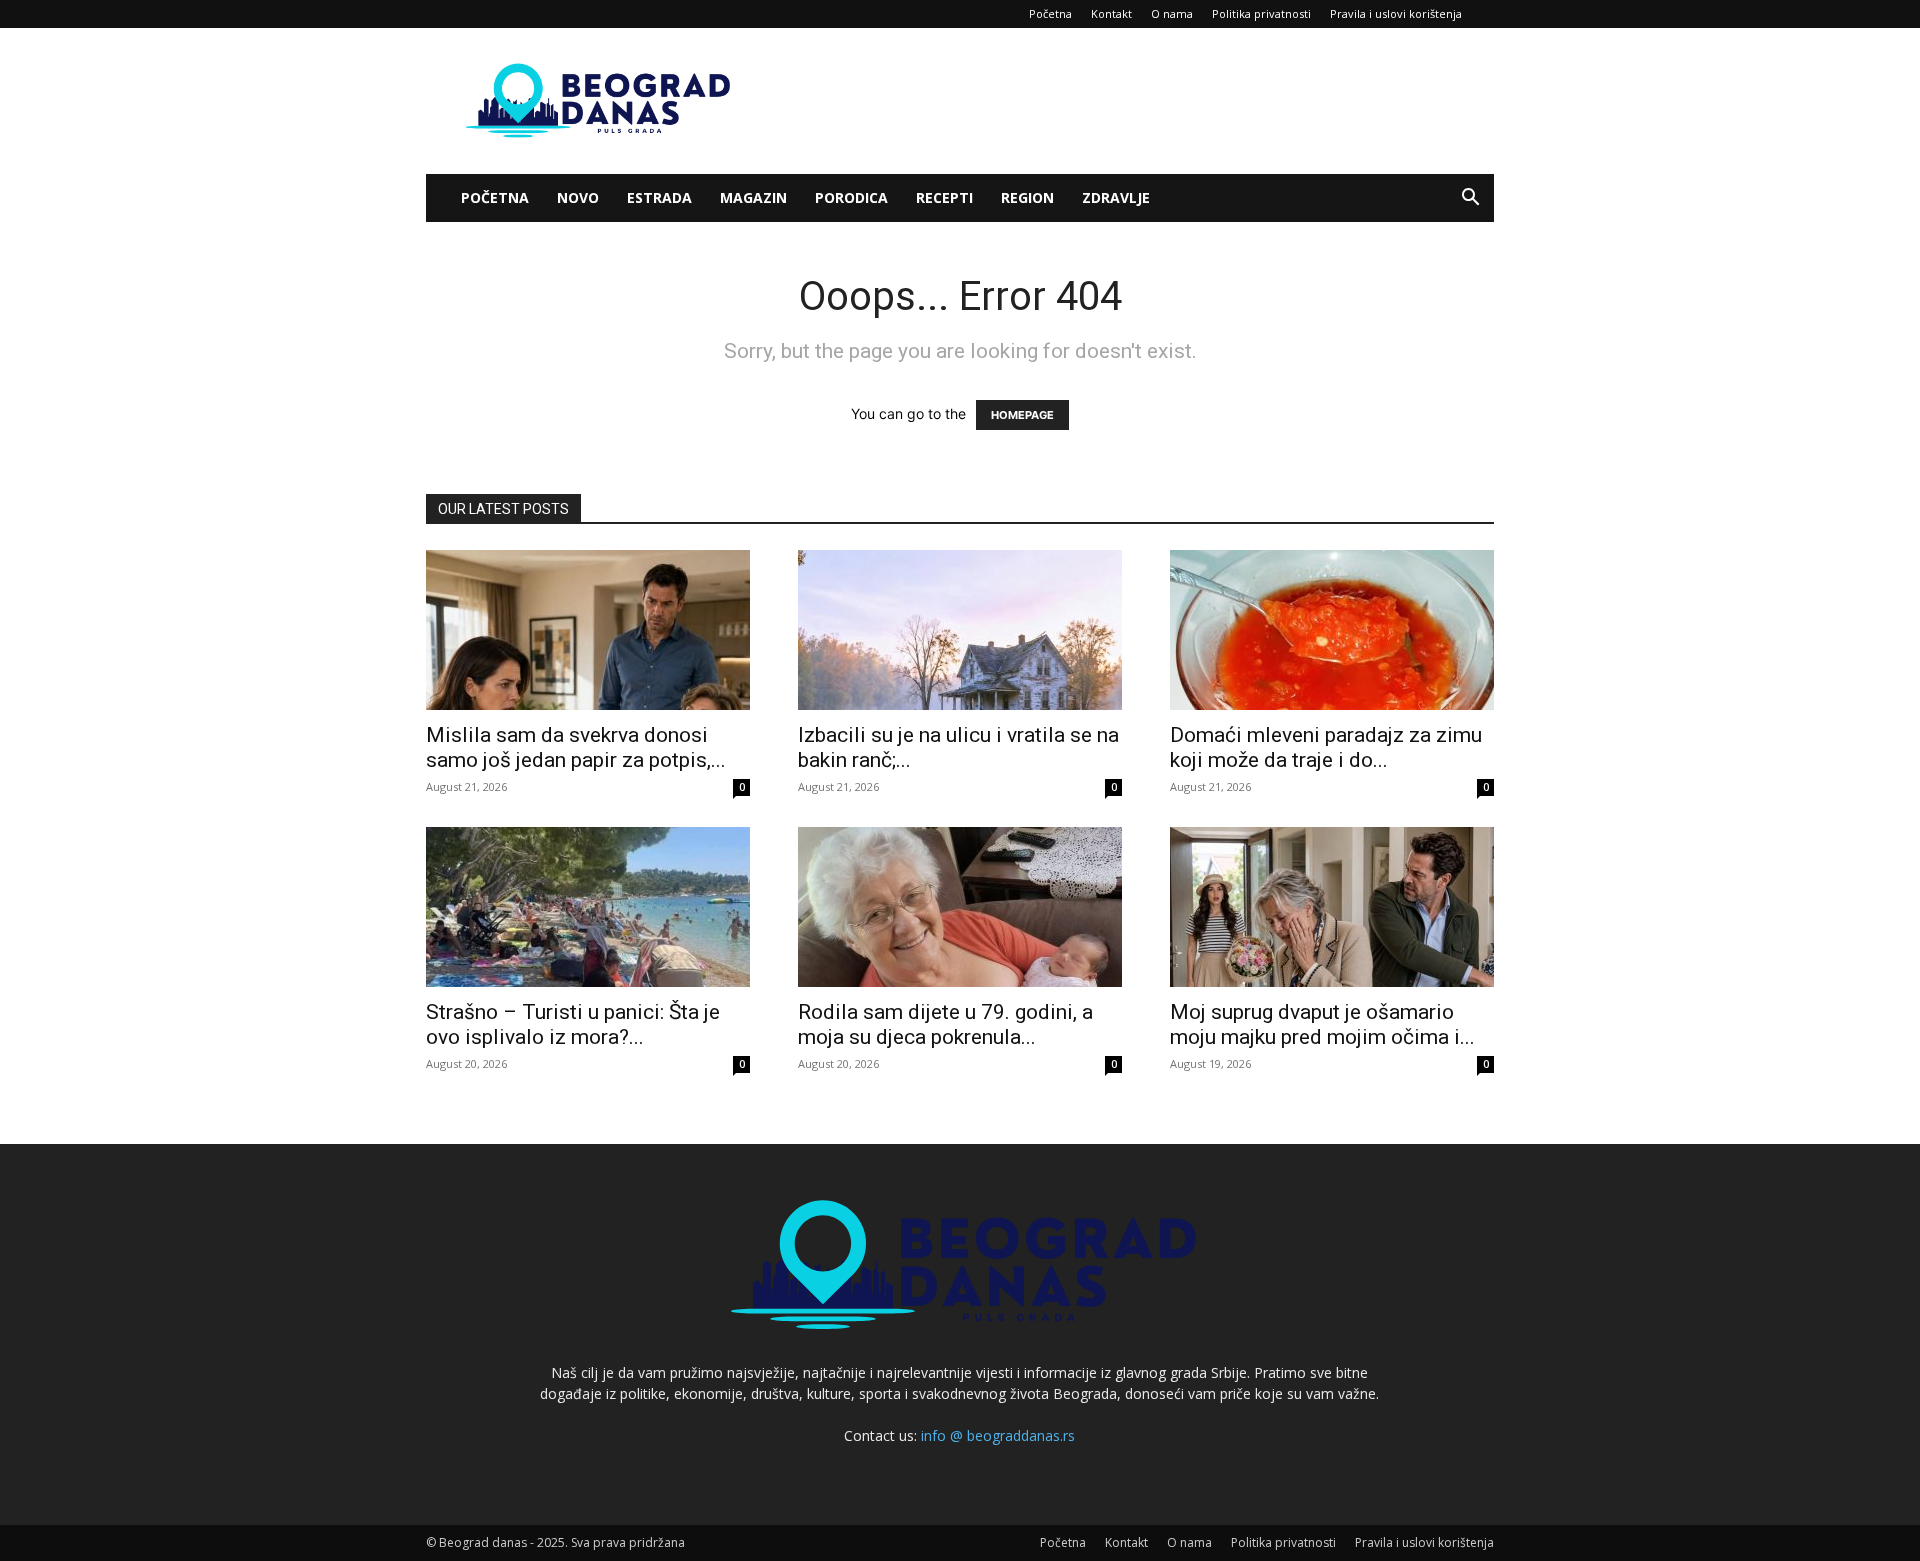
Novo (578, 197)
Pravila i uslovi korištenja (1396, 13)
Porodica (851, 197)
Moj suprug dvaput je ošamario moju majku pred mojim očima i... (1322, 1024)
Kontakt (1111, 13)
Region (1027, 197)
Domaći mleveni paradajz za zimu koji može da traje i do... (1326, 747)
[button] (1470, 199)
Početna (1050, 13)
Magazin (753, 197)
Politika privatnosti (1261, 13)
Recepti (944, 197)
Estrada (659, 197)
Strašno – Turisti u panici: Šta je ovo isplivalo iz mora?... (573, 1024)
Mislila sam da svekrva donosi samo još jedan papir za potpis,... (576, 747)
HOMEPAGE (1022, 415)
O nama (1172, 13)
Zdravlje (1116, 197)
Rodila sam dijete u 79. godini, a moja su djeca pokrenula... (945, 1024)
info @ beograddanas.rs (998, 1435)
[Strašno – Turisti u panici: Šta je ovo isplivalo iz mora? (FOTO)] (588, 907)
